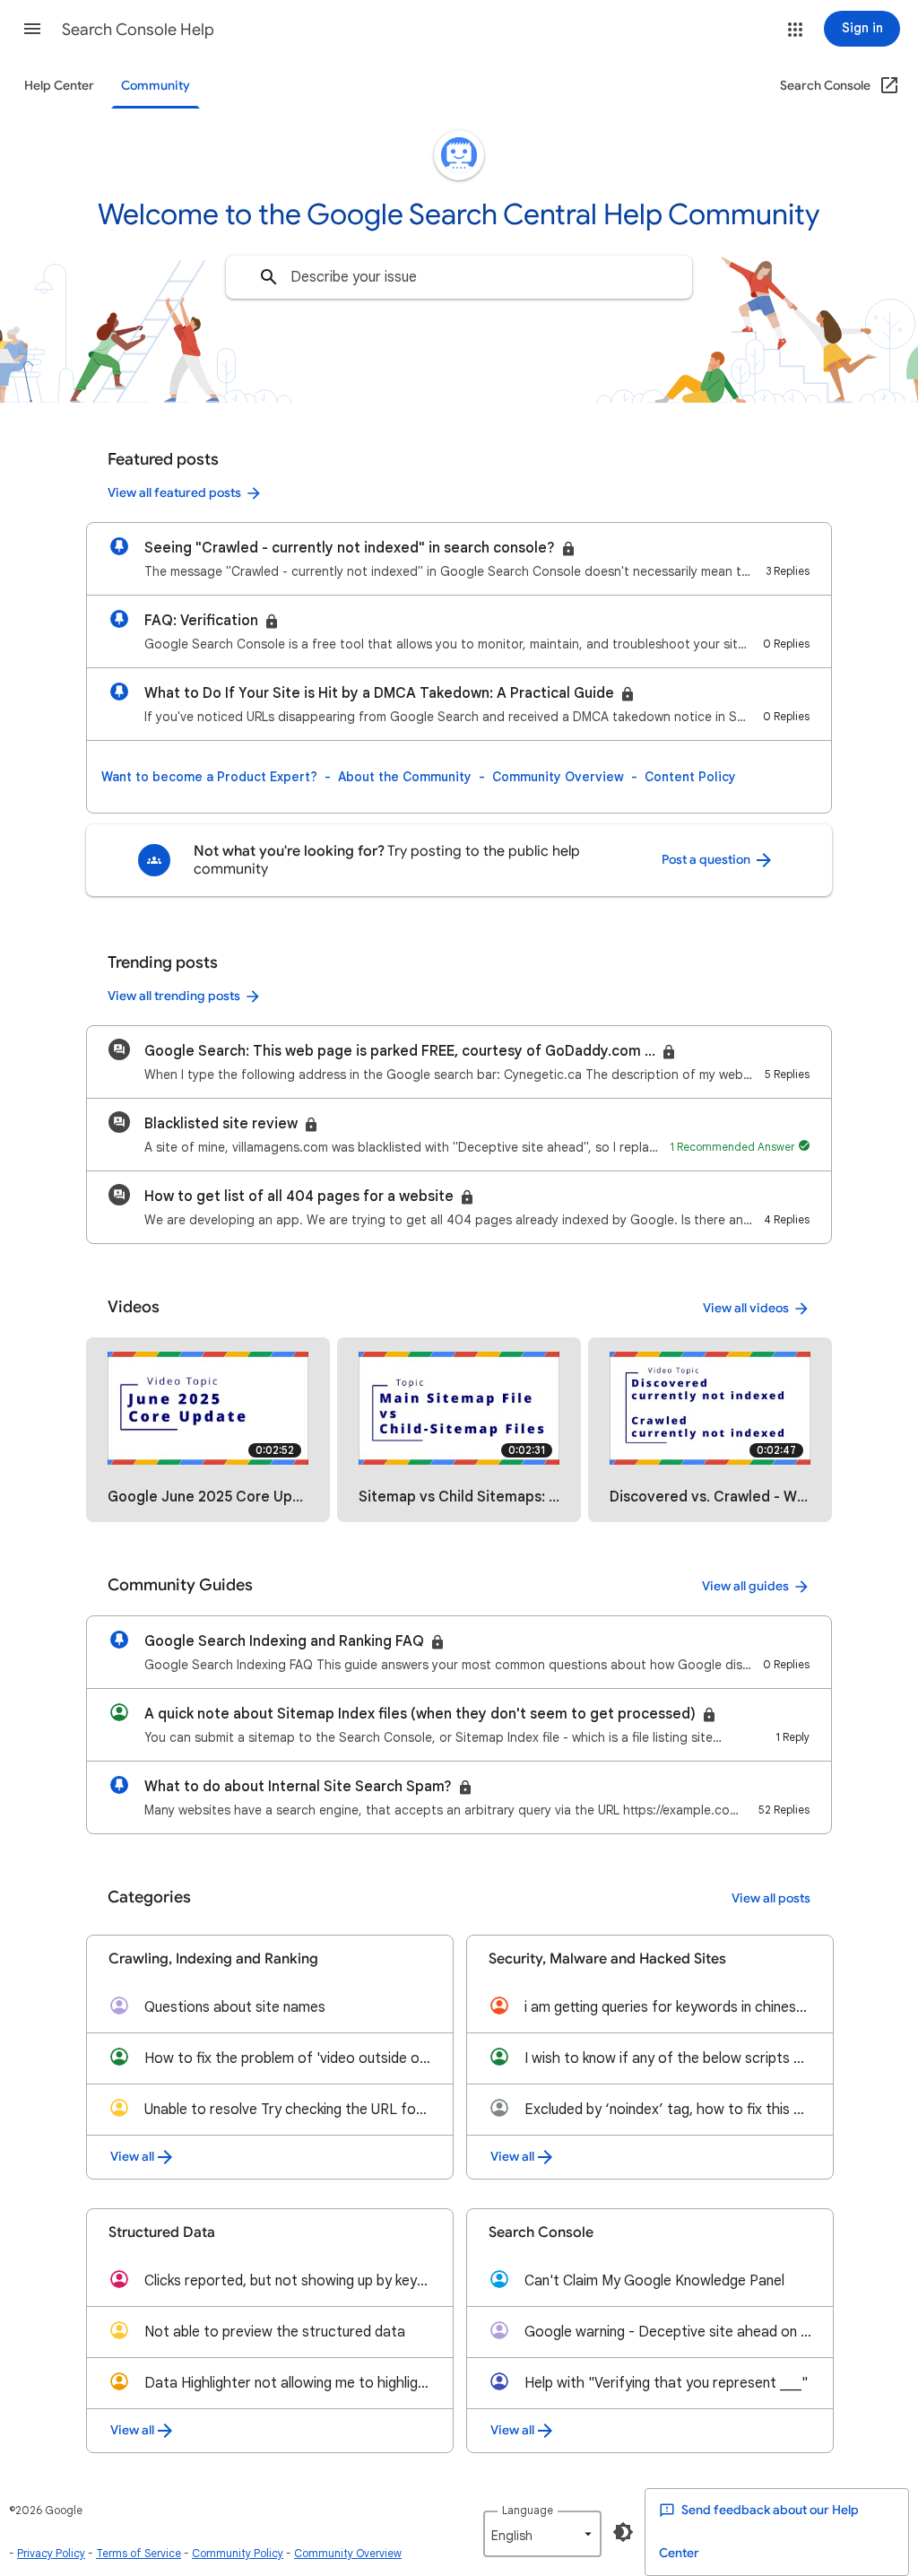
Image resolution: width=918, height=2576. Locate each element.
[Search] (269, 277)
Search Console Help (138, 30)
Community (156, 86)
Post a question (707, 860)
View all (132, 2157)
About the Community (405, 777)
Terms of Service (139, 2553)
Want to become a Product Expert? (209, 777)
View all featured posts (174, 493)
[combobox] (459, 277)
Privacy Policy (51, 2553)
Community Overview (558, 777)
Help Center (59, 86)
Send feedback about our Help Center (759, 2532)
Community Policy (238, 2553)
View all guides (745, 1586)
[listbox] (542, 2534)
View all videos (746, 1308)
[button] (32, 29)
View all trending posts (174, 996)
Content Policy (690, 777)
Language (528, 2510)
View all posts (771, 1898)
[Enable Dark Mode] (623, 2532)
